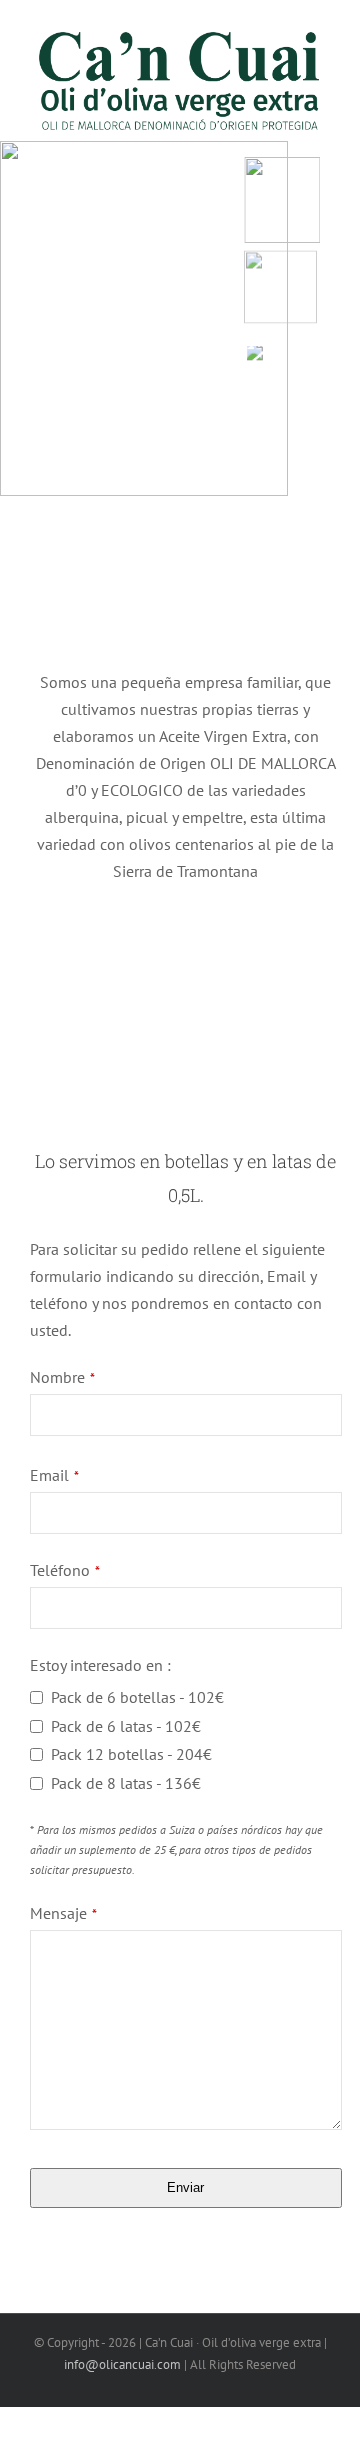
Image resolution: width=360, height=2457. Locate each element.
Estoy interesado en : (100, 1665)
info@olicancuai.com (122, 2364)
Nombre (62, 1377)
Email (54, 1475)
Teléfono (65, 1570)
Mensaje (63, 1913)
